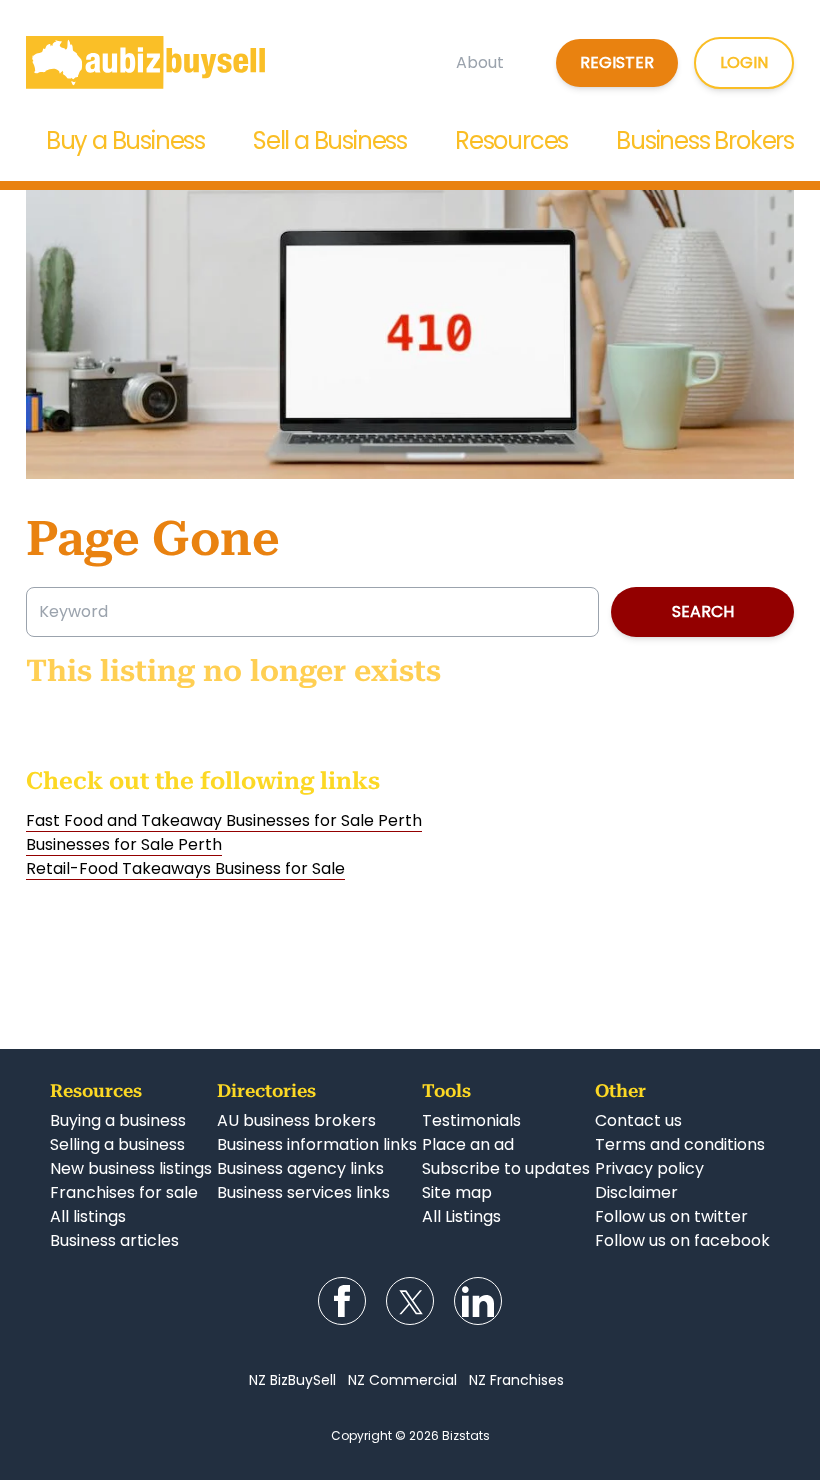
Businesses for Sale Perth (124, 844)
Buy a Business (125, 140)
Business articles (114, 1240)
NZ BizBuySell (292, 1380)
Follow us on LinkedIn (478, 1301)
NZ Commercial (402, 1380)
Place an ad (468, 1144)
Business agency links (300, 1168)
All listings (88, 1216)
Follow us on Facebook (342, 1301)
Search (703, 611)
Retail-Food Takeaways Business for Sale (185, 868)
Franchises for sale (124, 1192)
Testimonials (471, 1120)
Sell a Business (330, 140)
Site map (457, 1192)
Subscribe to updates (506, 1168)
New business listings (131, 1168)
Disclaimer (636, 1192)
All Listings (461, 1216)
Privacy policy (649, 1168)
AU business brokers (296, 1120)
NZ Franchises (516, 1380)
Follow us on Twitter (410, 1301)
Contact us (638, 1120)
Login (744, 62)
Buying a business (118, 1120)
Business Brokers (705, 140)
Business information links (317, 1144)
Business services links (303, 1192)
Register (617, 62)
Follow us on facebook (682, 1240)
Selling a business (117, 1144)
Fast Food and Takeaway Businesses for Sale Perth (224, 820)
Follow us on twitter (671, 1216)
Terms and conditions (680, 1144)
